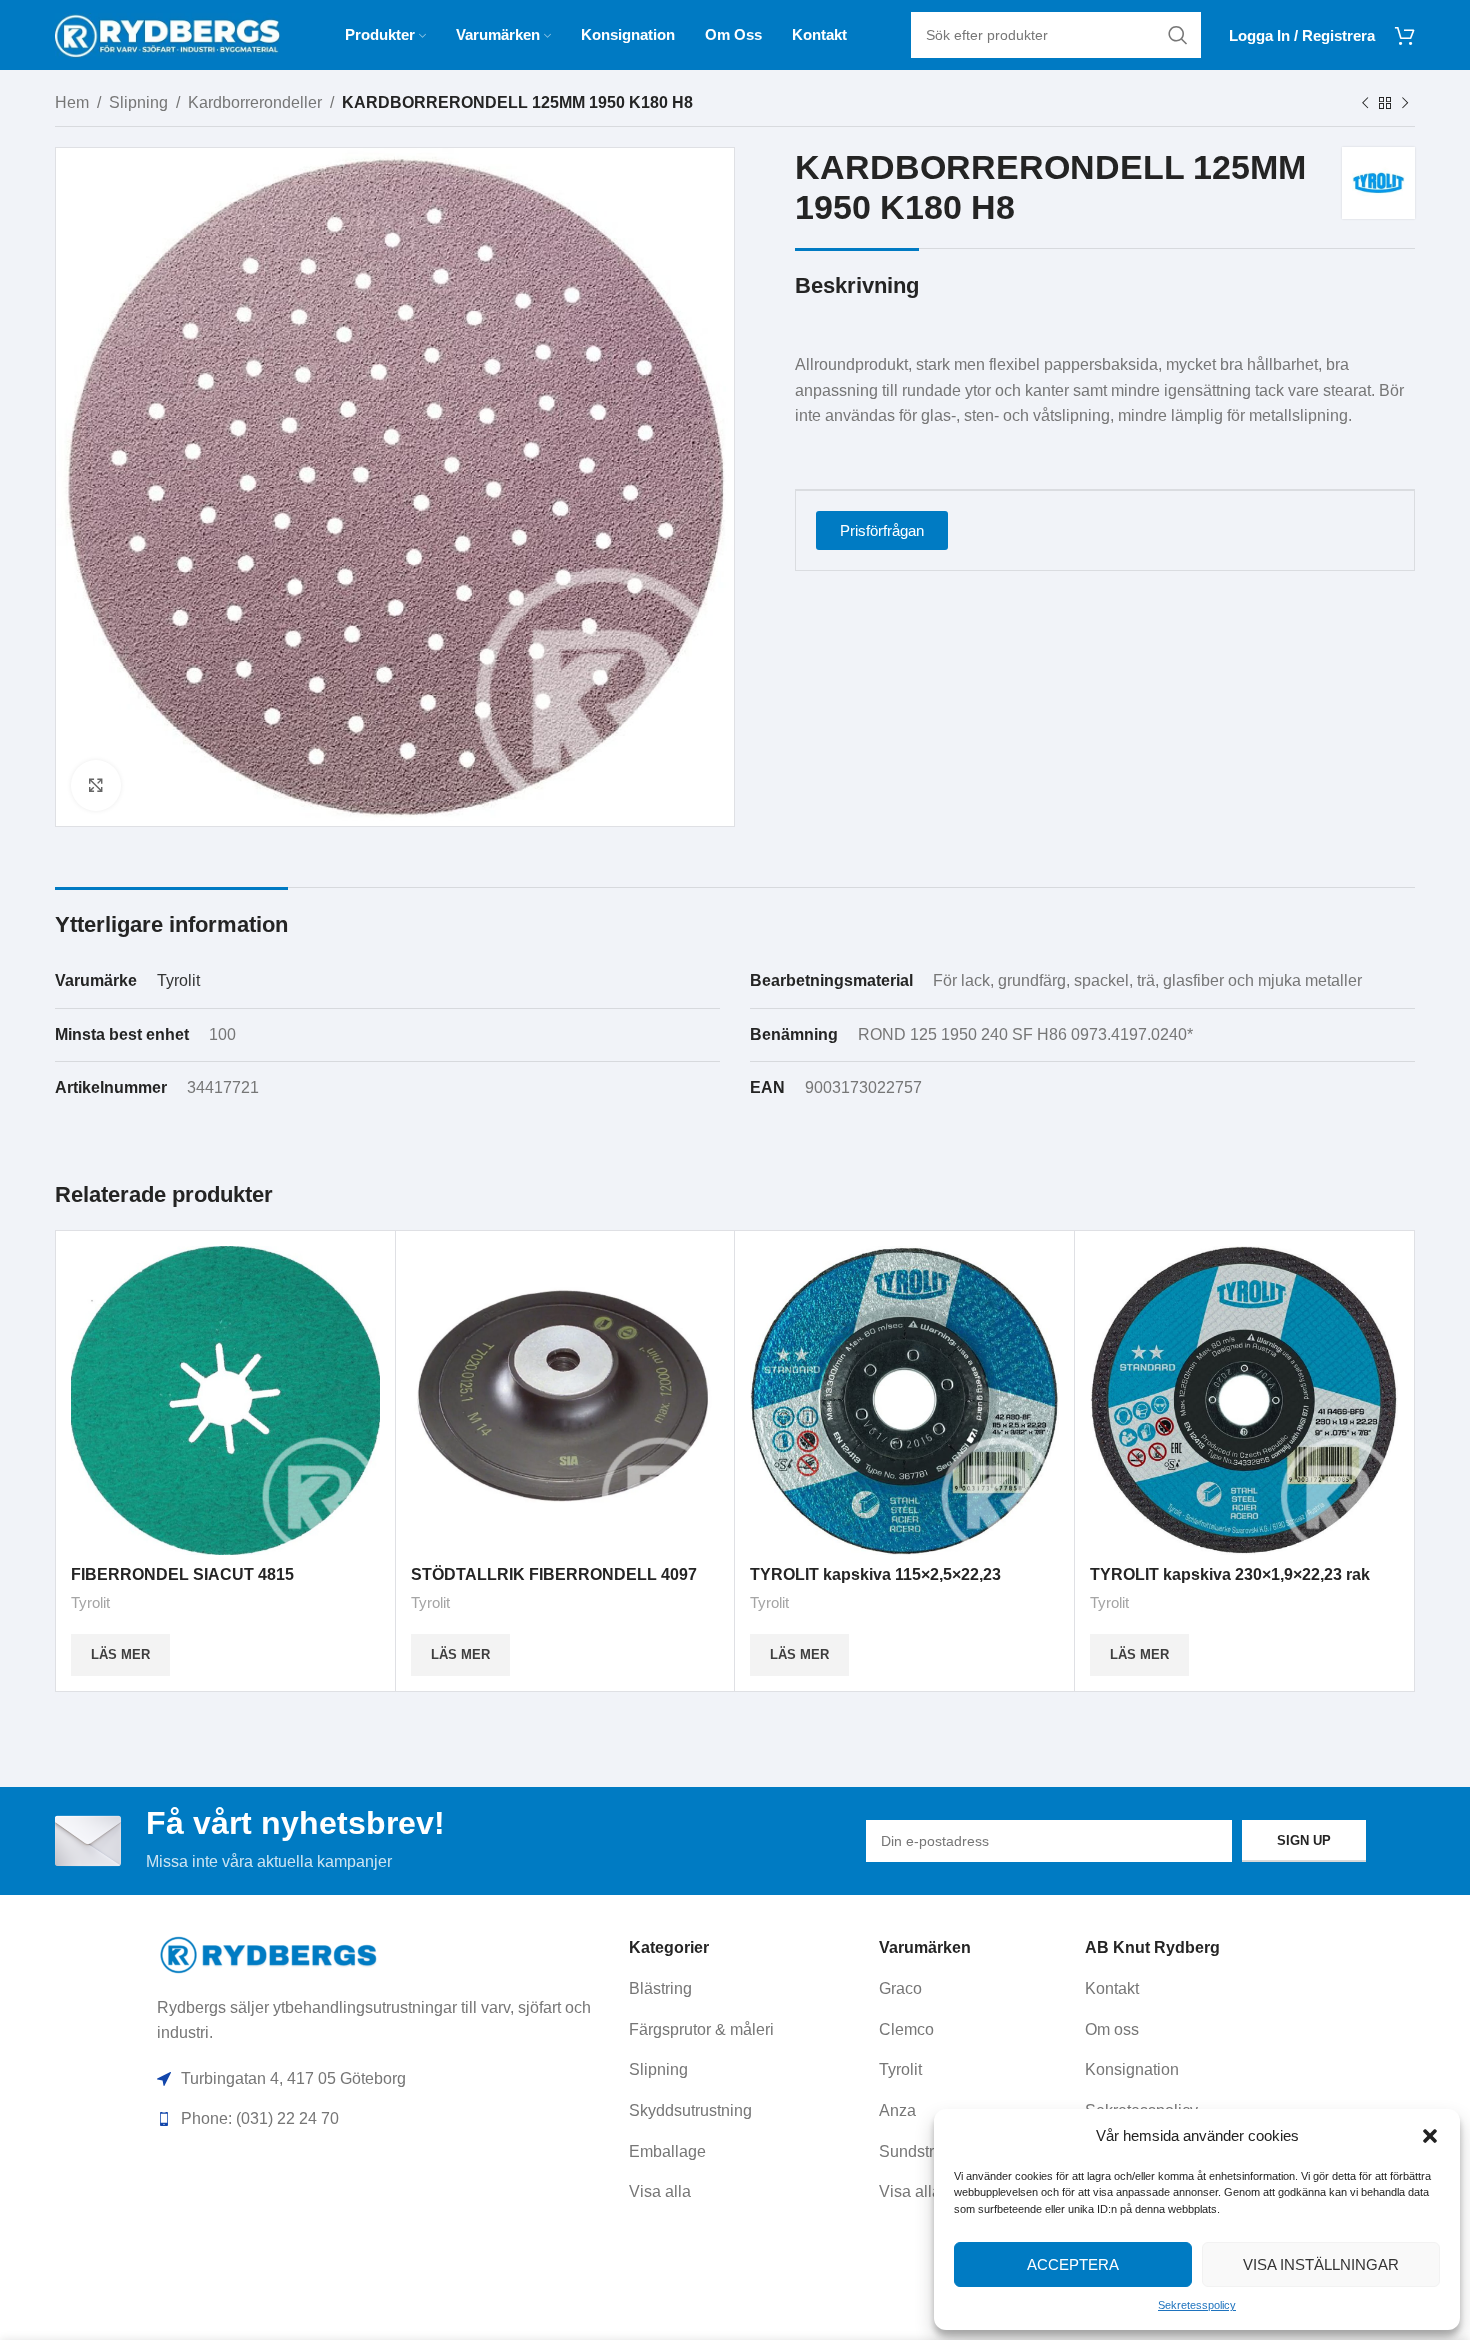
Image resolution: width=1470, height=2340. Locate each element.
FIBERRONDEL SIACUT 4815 (182, 1574)
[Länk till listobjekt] (747, 1989)
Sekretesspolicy (1197, 2305)
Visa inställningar (1321, 2264)
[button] (1430, 2136)
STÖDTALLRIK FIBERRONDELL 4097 (554, 1574)
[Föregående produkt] (1365, 104)
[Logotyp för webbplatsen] (167, 33)
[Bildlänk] (269, 1953)
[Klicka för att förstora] (96, 785)
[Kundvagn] (1405, 35)
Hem (72, 102)
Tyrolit (178, 980)
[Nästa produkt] (1405, 104)
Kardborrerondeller (255, 102)
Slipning (138, 102)
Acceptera (1073, 2264)
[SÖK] (1178, 35)
